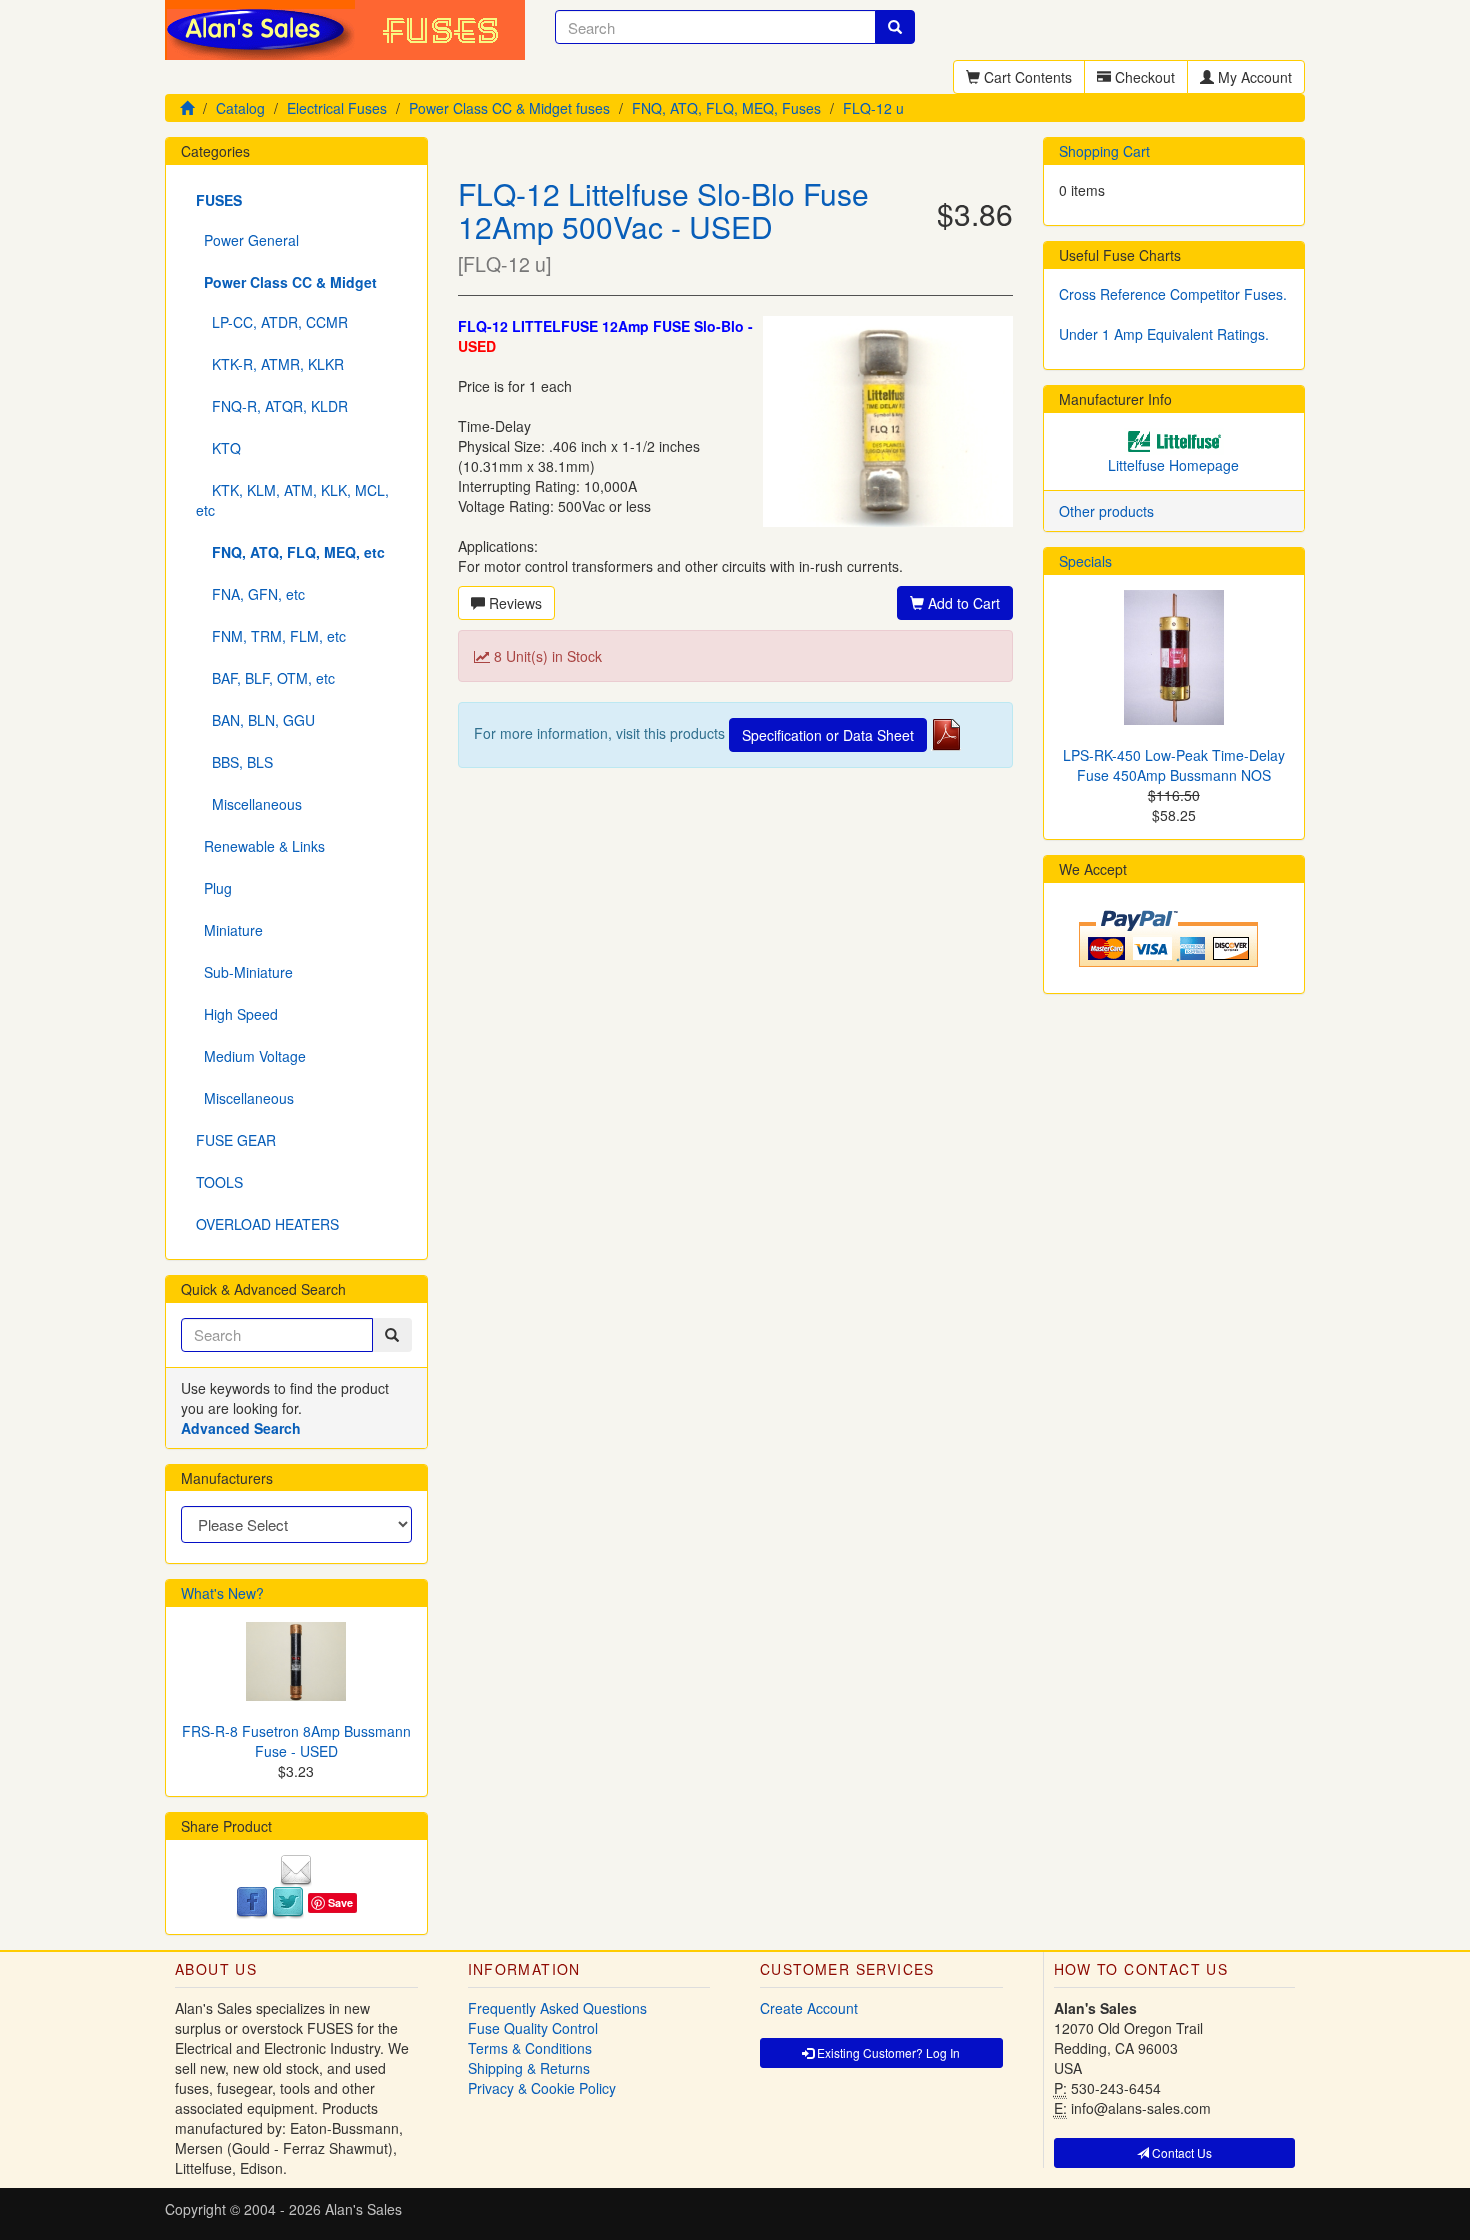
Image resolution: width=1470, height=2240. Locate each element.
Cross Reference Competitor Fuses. (1173, 294)
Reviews (513, 603)
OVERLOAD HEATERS (267, 1224)
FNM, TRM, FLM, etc (271, 636)
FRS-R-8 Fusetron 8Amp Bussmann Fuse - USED (296, 1741)
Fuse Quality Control (533, 2028)
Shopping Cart (1104, 151)
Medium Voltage (251, 1056)
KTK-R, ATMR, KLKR (270, 364)
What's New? (222, 1593)
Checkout (1143, 77)
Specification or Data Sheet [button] (828, 735)
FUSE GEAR (236, 1140)
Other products (1106, 511)
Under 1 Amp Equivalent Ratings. (1164, 334)
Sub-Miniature (244, 972)
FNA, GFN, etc (250, 594)
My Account (1253, 77)
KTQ (218, 448)
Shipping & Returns (529, 2068)
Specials (1085, 561)
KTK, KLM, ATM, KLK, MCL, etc (292, 500)
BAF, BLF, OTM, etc (265, 678)
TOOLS (219, 1182)
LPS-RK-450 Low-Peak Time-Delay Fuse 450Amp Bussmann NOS (1174, 765)
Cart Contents (1026, 77)
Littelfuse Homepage (1173, 465)
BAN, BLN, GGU (255, 720)
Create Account (809, 2008)
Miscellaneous (249, 804)
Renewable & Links (260, 846)
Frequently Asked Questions (557, 2008)
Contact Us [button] (1180, 2152)
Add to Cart (962, 603)
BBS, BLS (234, 762)
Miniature (229, 930)
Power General (247, 240)
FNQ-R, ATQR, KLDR (272, 406)
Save (340, 1902)
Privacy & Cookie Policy (542, 2088)
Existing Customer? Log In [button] (887, 2052)
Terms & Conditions (530, 2048)
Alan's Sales (363, 2209)
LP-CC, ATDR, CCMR (272, 322)
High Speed (237, 1014)
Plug (214, 888)
